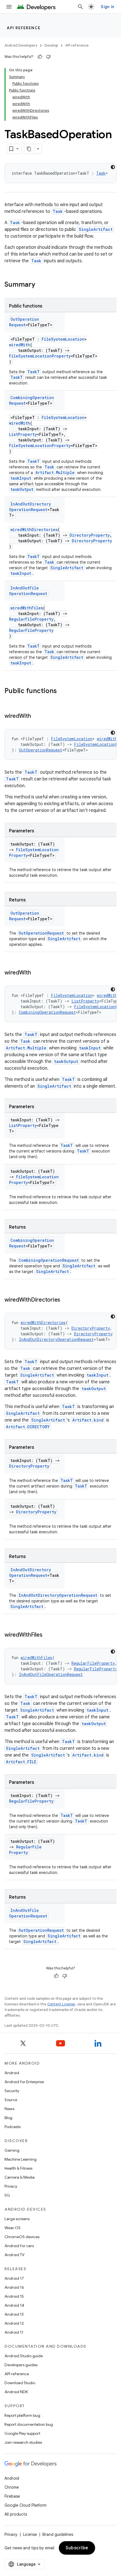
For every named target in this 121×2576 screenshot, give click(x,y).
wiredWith (20, 345)
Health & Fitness (18, 2168)
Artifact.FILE (21, 1762)
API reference (24, 28)
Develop (51, 45)
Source (11, 2100)
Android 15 (14, 2296)
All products (16, 2514)
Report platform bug (22, 2415)
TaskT (33, 372)
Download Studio (20, 2383)
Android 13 (14, 2314)
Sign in (107, 7)
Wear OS (13, 2228)
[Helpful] (40, 57)
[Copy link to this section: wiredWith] (37, 716)
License (30, 2534)
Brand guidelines (58, 2534)
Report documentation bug (29, 2424)
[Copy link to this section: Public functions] (62, 691)
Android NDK (16, 2392)
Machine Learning (21, 2159)
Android (12, 2073)
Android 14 (14, 2305)
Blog (8, 2118)
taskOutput (22, 489)
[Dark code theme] (113, 167)
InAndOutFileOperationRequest (28, 591)
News (9, 2109)
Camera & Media (20, 2177)
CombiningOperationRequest (47, 1012)
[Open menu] (9, 7)
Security (12, 2091)
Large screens (17, 2219)
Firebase (12, 2496)
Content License (61, 2004)
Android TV (14, 2255)
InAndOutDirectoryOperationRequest (30, 507)
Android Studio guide (24, 2356)
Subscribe (77, 2548)
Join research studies (23, 2442)
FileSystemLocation (63, 339)
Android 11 (14, 2332)
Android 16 (14, 2287)
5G (7, 2195)
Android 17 (14, 2278)
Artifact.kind (88, 1420)
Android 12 (14, 2323)
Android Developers (21, 45)
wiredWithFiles (27, 608)
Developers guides (21, 2365)
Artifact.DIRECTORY (28, 1427)
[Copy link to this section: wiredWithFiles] (48, 1635)
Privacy (11, 2186)
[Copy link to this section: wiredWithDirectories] (66, 1300)
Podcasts (13, 2127)
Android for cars (19, 2246)
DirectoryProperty (90, 535)
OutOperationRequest (24, 322)
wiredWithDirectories (34, 529)
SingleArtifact (96, 229)
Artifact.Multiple (55, 472)
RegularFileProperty (31, 619)
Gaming (12, 2150)
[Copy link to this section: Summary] (41, 285)
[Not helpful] (48, 57)
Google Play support (22, 2433)
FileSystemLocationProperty (40, 356)
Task (101, 173)
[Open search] (80, 7)
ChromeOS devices (22, 2237)
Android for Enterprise (24, 2082)
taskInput (21, 478)
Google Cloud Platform (25, 2505)
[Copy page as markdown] (29, 149)
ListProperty (23, 434)
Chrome (12, 2487)
